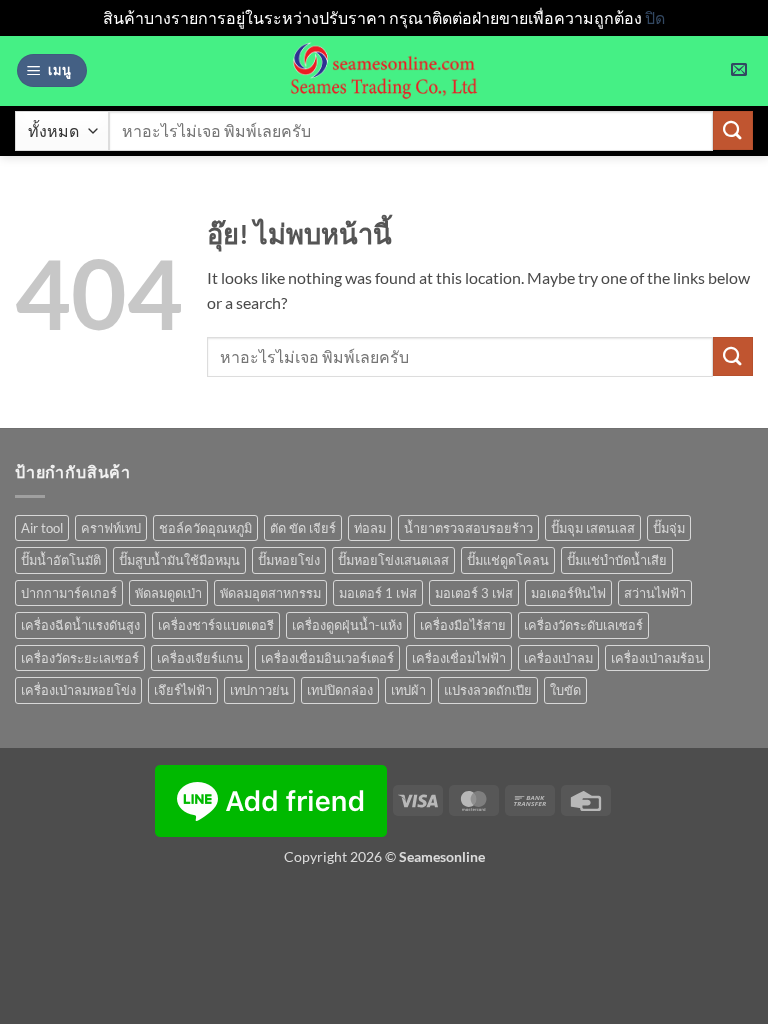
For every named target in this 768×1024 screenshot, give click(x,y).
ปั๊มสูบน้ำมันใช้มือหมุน (179, 560)
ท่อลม (370, 528)
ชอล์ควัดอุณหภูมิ (205, 528)
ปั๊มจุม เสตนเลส (593, 528)
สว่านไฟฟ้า (655, 593)
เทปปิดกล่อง (340, 690)
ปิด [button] (655, 17)
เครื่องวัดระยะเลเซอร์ (80, 658)
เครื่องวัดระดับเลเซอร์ (583, 625)
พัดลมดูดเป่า (168, 593)
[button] (52, 70)
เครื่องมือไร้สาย (463, 625)
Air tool (42, 528)
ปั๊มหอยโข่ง (289, 560)
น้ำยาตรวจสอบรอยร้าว (468, 528)
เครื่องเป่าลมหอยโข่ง (78, 690)
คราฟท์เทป (111, 528)
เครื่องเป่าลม (558, 658)
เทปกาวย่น (259, 690)
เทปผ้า (408, 690)
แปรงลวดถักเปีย (488, 690)
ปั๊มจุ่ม (669, 528)
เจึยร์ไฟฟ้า (183, 690)
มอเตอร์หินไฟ (568, 593)
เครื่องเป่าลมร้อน (657, 658)
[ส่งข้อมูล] (733, 130)
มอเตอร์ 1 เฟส (378, 593)
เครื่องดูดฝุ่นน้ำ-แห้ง (347, 625)
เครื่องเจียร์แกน (200, 658)
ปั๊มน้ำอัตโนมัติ (61, 560)
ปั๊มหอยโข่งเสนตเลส (393, 560)
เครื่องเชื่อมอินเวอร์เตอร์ (327, 658)
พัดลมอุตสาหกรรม (270, 593)
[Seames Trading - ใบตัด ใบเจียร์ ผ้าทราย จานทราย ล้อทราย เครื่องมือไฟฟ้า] (384, 71)
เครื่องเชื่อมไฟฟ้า (459, 658)
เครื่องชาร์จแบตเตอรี (216, 625)
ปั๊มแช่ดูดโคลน (508, 560)
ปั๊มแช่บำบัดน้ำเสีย (617, 560)
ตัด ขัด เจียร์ (303, 528)
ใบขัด (565, 690)
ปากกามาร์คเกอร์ (69, 593)
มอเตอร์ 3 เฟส (474, 593)
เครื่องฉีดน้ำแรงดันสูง (80, 625)
